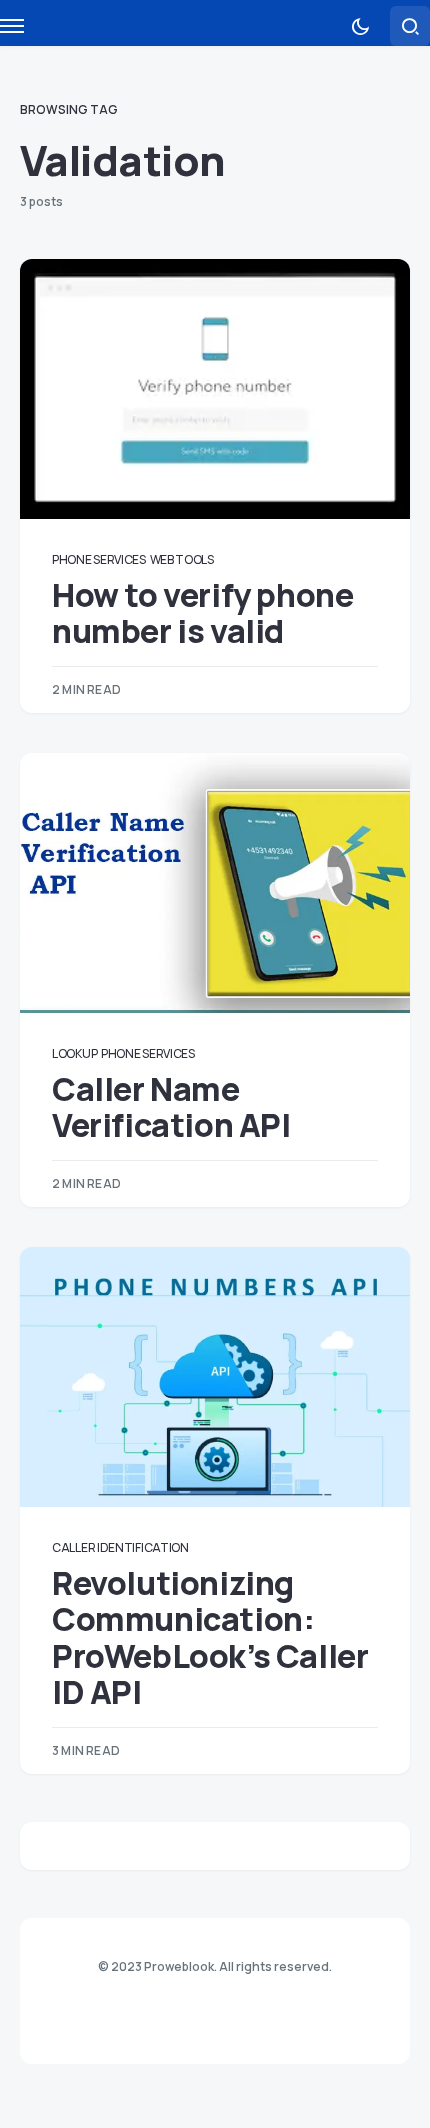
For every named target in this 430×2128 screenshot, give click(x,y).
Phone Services (99, 559)
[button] (360, 26)
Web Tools (182, 559)
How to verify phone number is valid (202, 613)
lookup (74, 1053)
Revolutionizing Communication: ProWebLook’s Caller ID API (210, 1637)
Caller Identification (120, 1547)
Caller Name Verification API (171, 1107)
